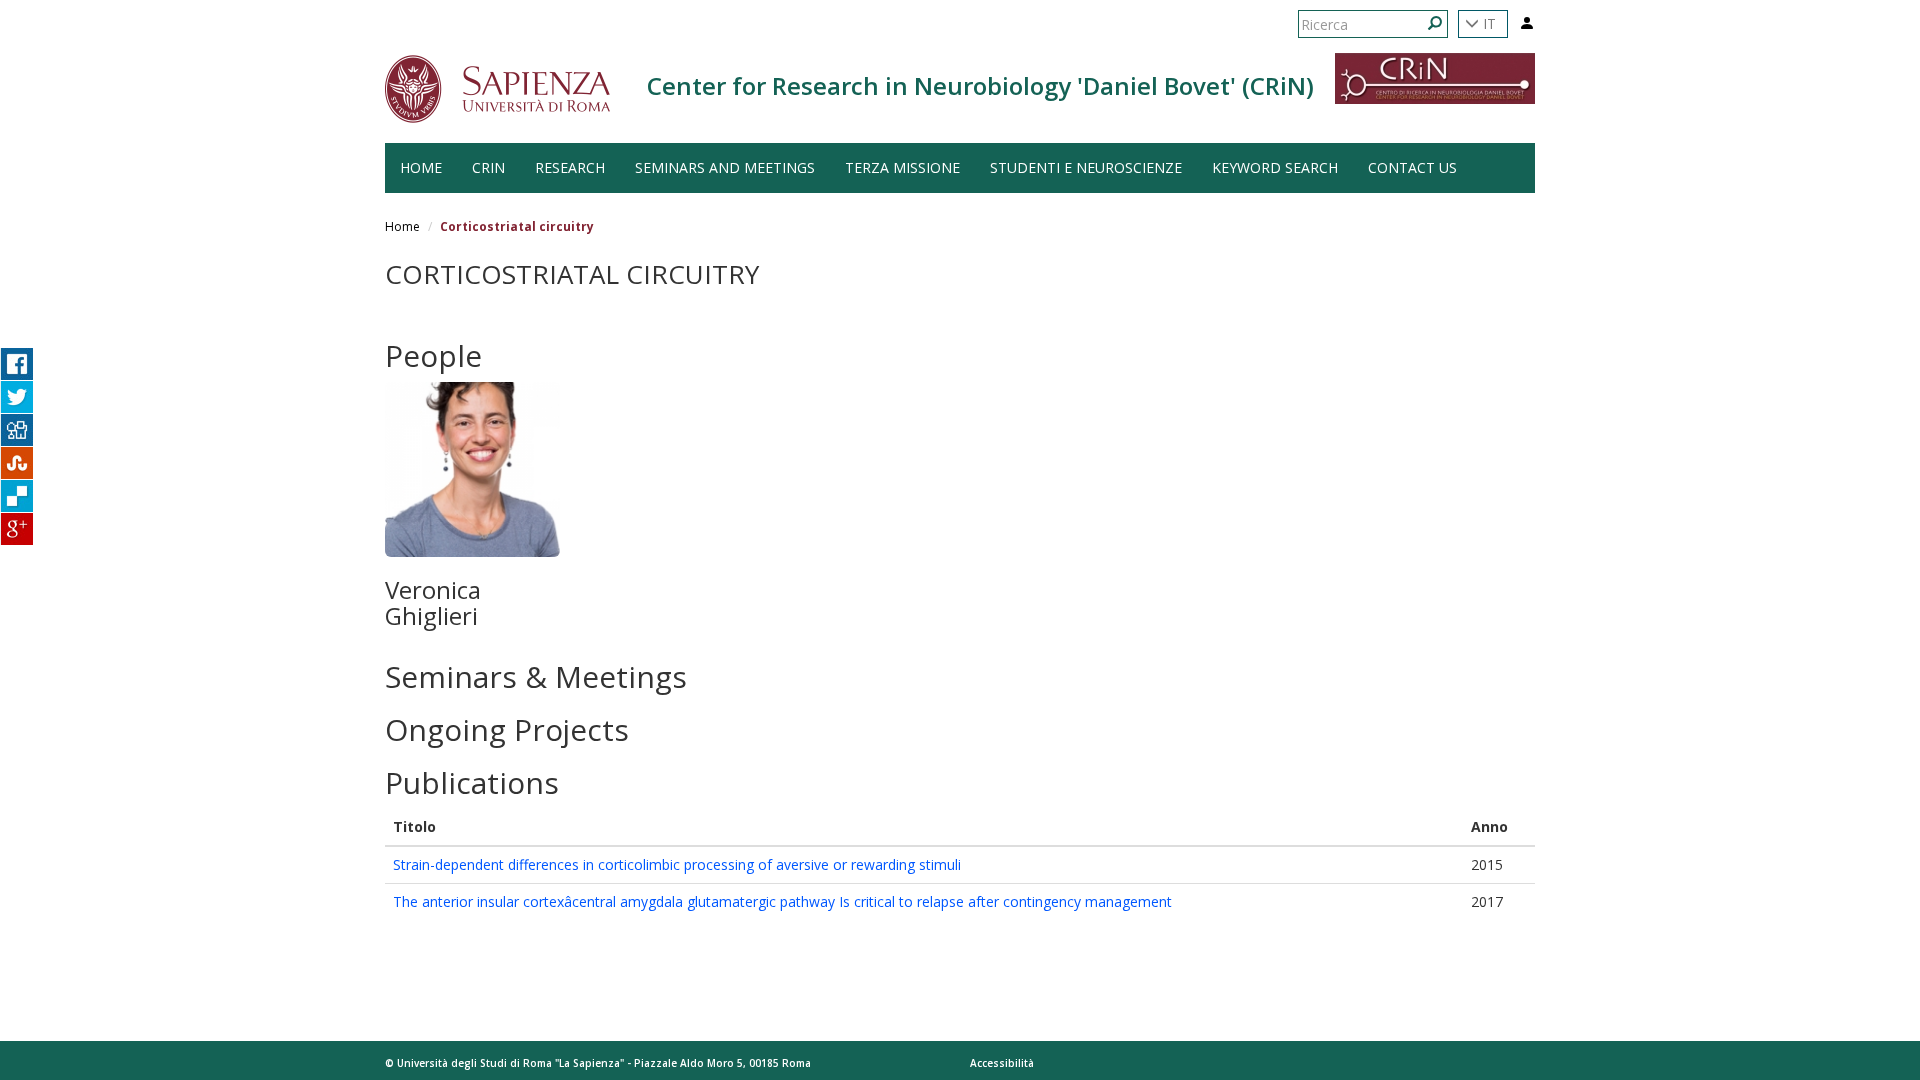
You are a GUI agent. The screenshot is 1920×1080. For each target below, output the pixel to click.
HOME (421, 167)
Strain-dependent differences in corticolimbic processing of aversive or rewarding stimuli (677, 864)
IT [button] (1487, 23)
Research (570, 167)
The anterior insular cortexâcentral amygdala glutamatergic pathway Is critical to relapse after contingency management (782, 901)
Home (402, 226)
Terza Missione (902, 167)
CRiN (488, 167)
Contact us (1412, 167)
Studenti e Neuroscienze (1086, 167)
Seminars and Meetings (725, 167)
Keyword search (1275, 167)
